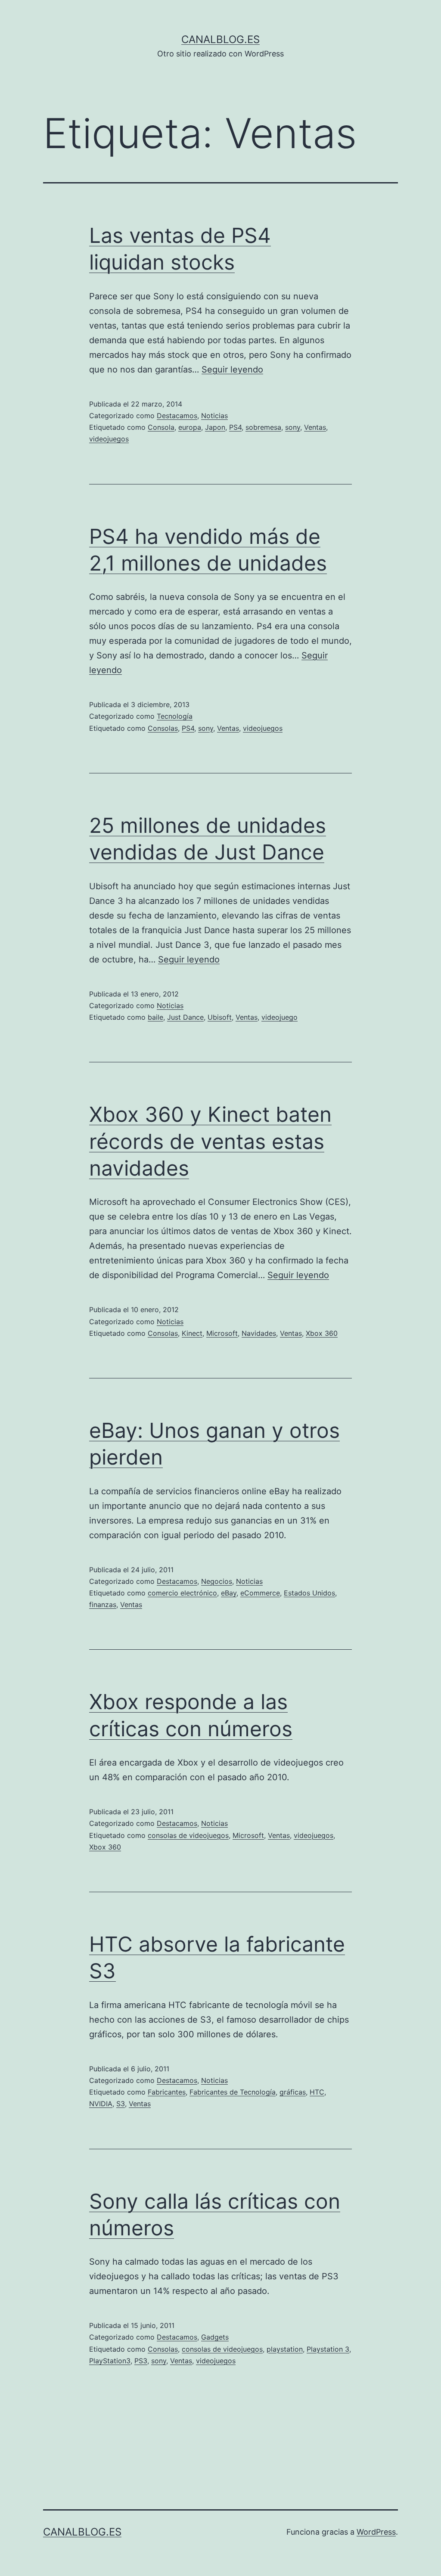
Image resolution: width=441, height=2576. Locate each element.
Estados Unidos (309, 1593)
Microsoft (222, 1333)
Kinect (192, 1333)
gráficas (293, 2092)
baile (155, 1017)
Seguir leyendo (232, 369)
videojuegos (109, 439)
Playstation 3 (328, 2349)
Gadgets (215, 2337)
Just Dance (185, 1017)
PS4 (235, 427)
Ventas (315, 427)
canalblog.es (220, 39)
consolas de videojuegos (188, 1835)
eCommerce (260, 1593)
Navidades (259, 1333)
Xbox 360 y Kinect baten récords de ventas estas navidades (210, 1141)
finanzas (103, 1605)
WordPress (376, 2532)
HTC (317, 2092)
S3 (121, 2104)
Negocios (217, 1581)
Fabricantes (167, 2092)
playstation (285, 2349)
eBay (229, 1593)
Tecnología (175, 716)
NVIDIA (101, 2104)
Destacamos (177, 416)
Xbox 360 (322, 1333)
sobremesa (263, 427)
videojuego (280, 1017)
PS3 (141, 2361)
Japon (215, 427)
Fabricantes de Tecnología (233, 2092)
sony (293, 427)
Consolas (163, 728)
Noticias (214, 416)
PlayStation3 (110, 2361)
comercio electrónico (182, 1593)
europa (190, 427)
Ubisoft (220, 1017)
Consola (161, 427)
